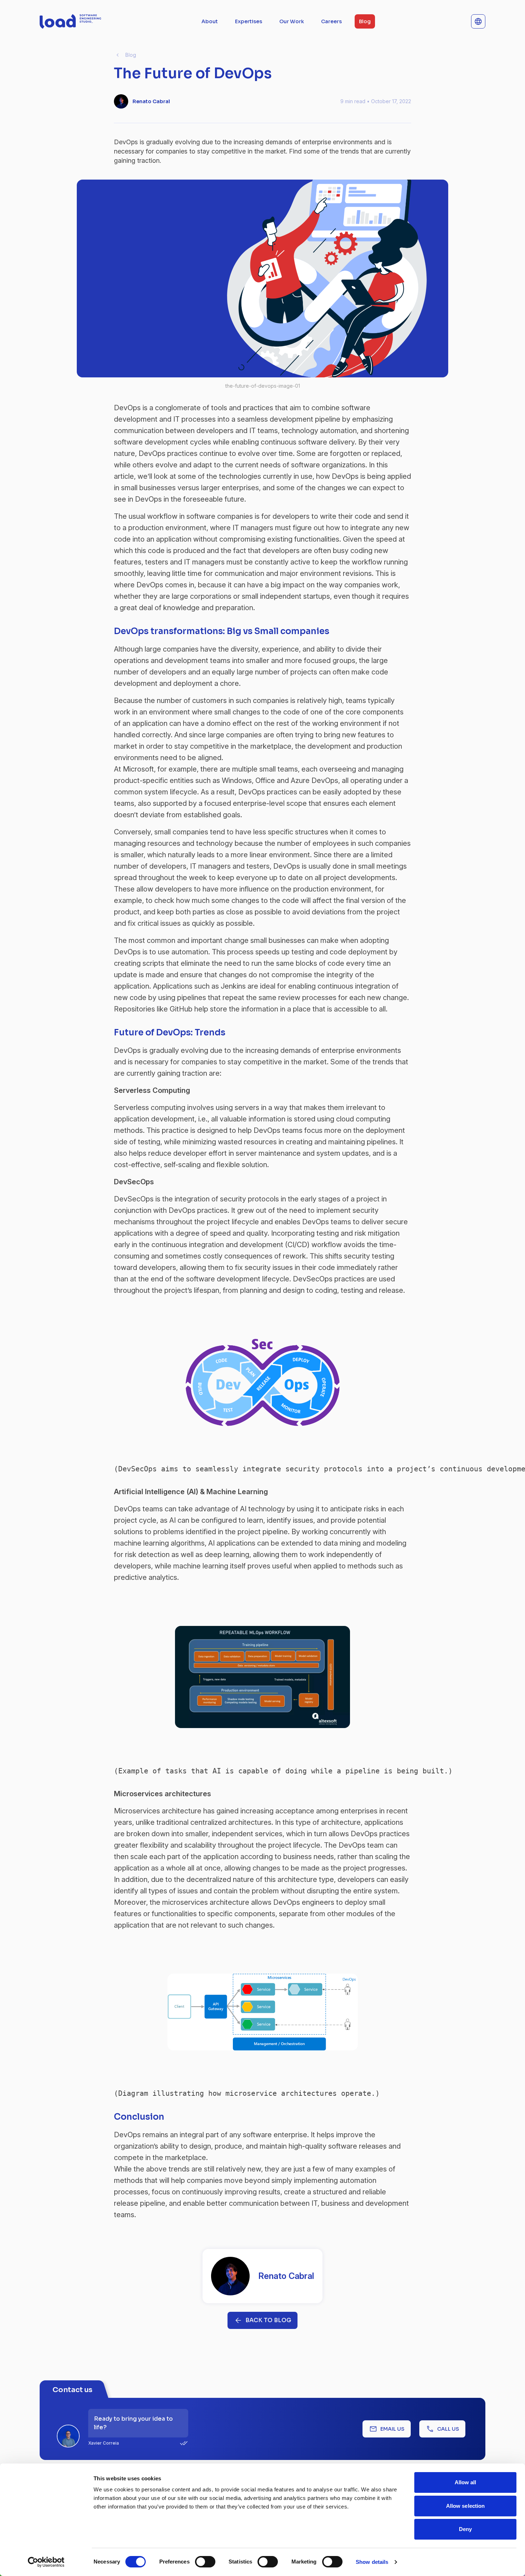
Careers (331, 21)
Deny (465, 2529)
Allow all (466, 2482)
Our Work (292, 21)
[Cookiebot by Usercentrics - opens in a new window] (46, 2562)
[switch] (205, 2562)
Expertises (249, 21)
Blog (365, 21)
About (210, 21)
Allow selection (466, 2506)
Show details (372, 2562)
